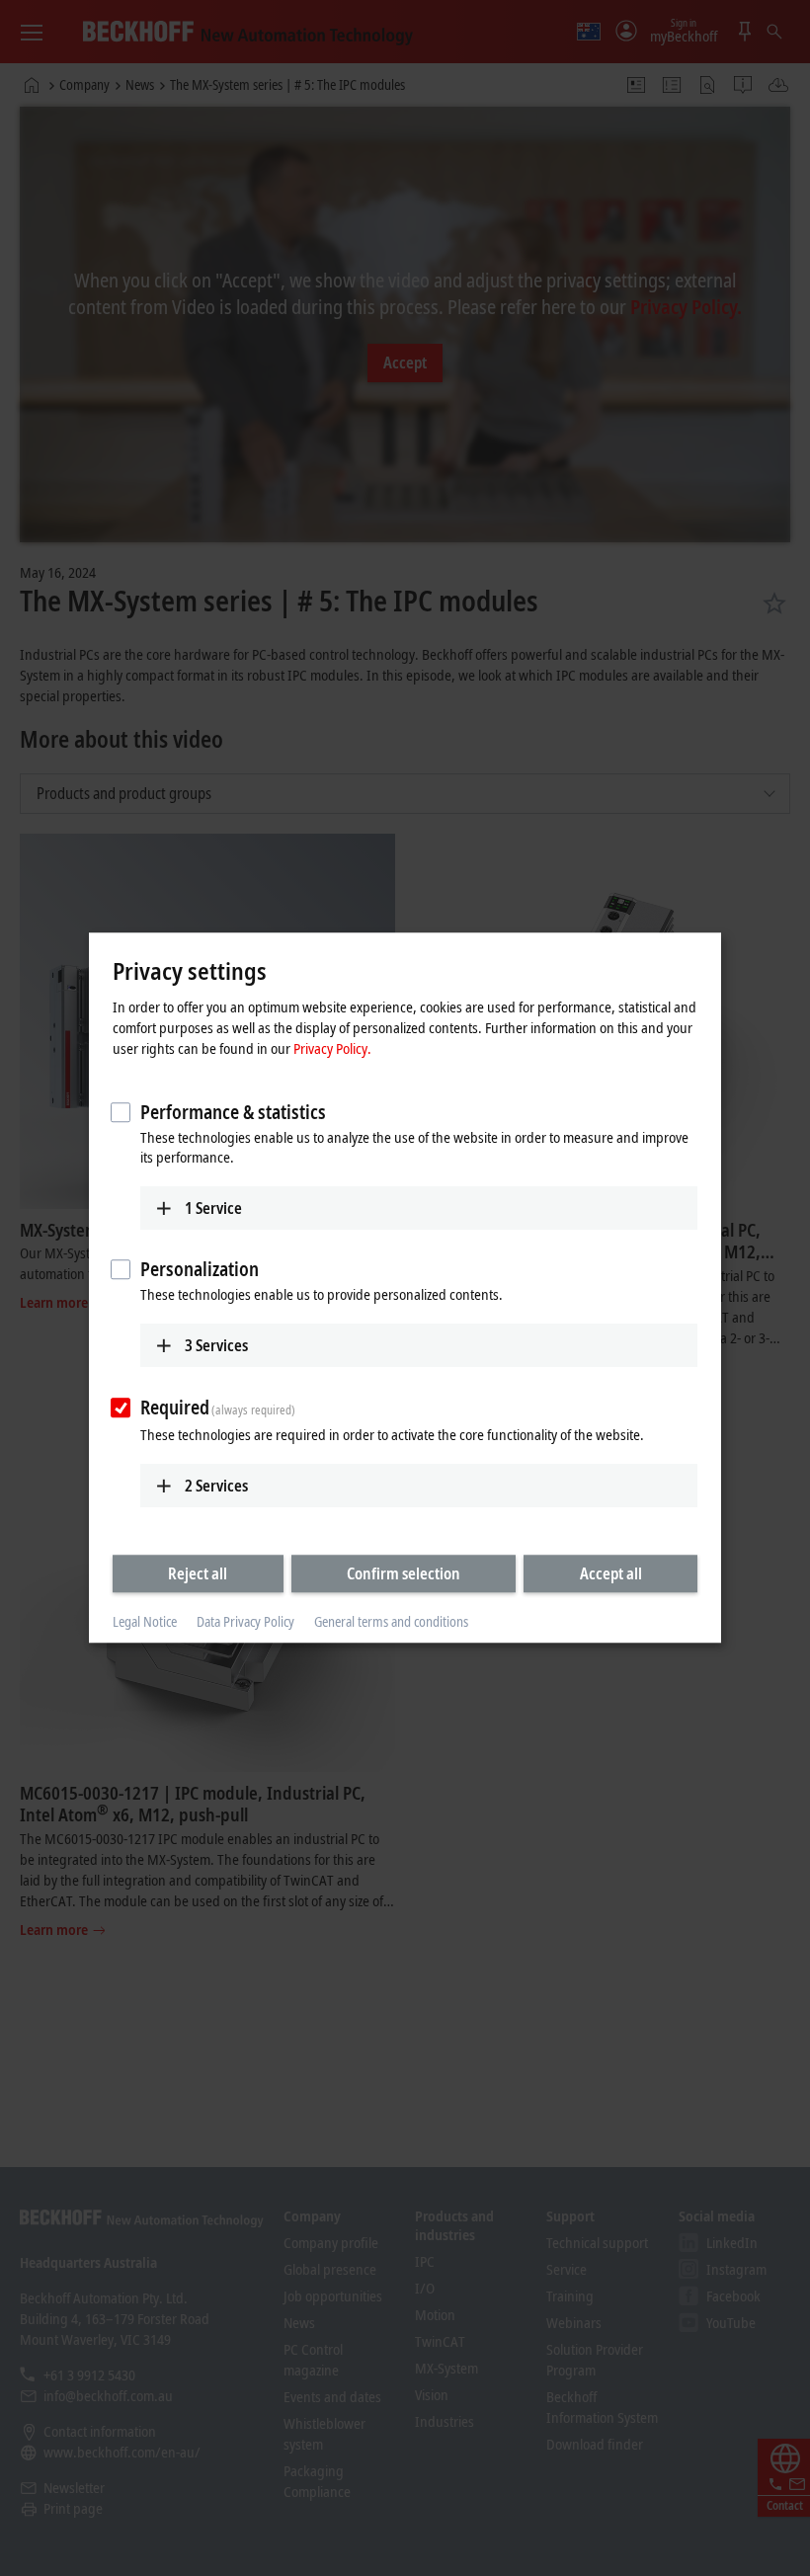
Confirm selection (404, 1573)
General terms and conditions (391, 1621)
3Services (216, 1345)
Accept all (611, 1573)
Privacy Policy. (332, 1048)
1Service (213, 1208)
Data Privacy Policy (245, 1621)
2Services (216, 1486)
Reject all (198, 1573)
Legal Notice (145, 1621)
